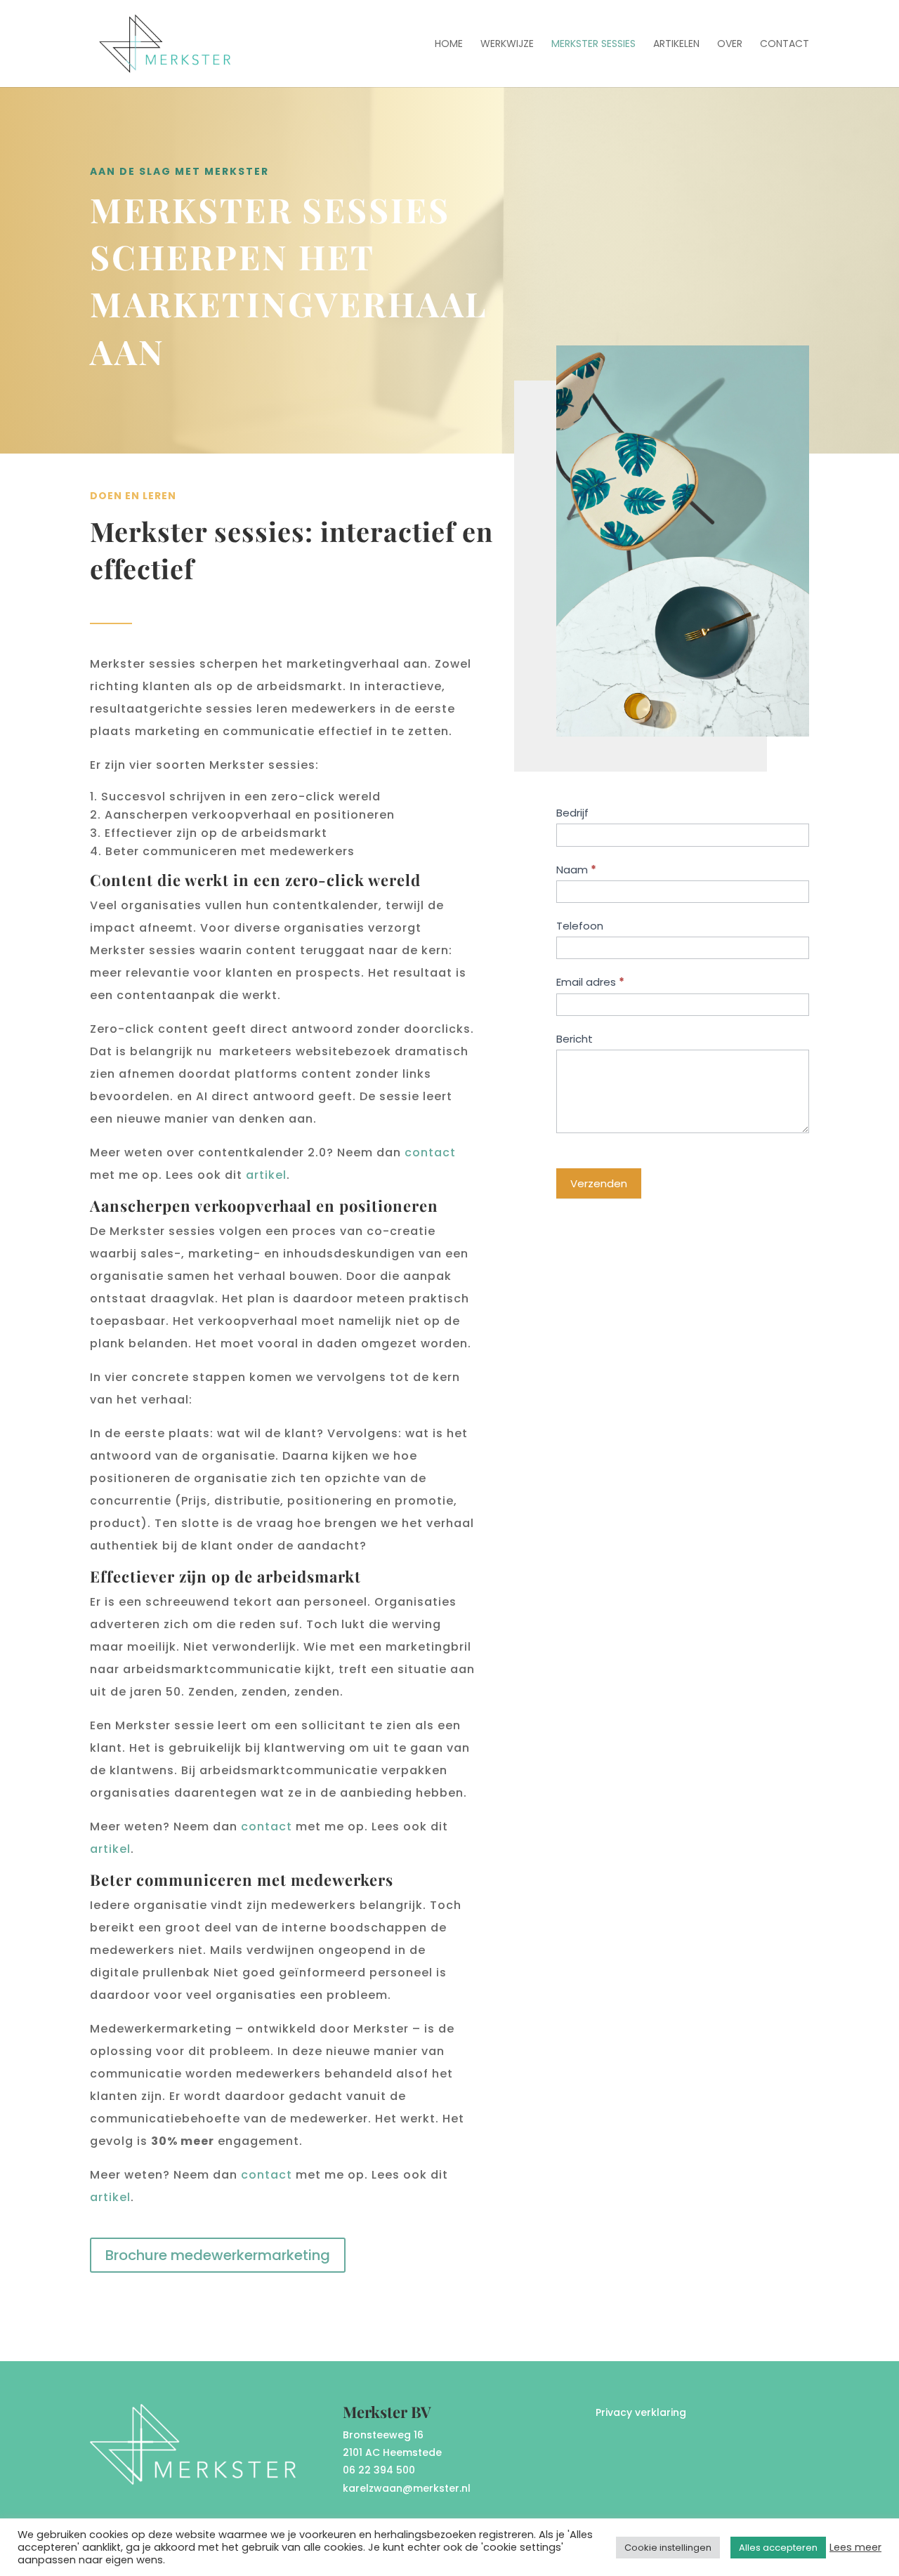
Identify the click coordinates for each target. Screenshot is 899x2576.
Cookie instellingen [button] (668, 2548)
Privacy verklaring (641, 2412)
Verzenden (599, 1183)
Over (730, 45)
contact (430, 1152)
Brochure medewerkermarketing (218, 2255)
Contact (785, 45)
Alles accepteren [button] (778, 2548)
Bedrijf (572, 813)
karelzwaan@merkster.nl (407, 2488)
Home (449, 45)
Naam (576, 870)
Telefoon (580, 926)
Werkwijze (507, 45)
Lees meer (855, 2547)
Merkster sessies (593, 45)
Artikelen (676, 45)
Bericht (575, 1039)
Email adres (590, 982)
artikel (266, 1175)
